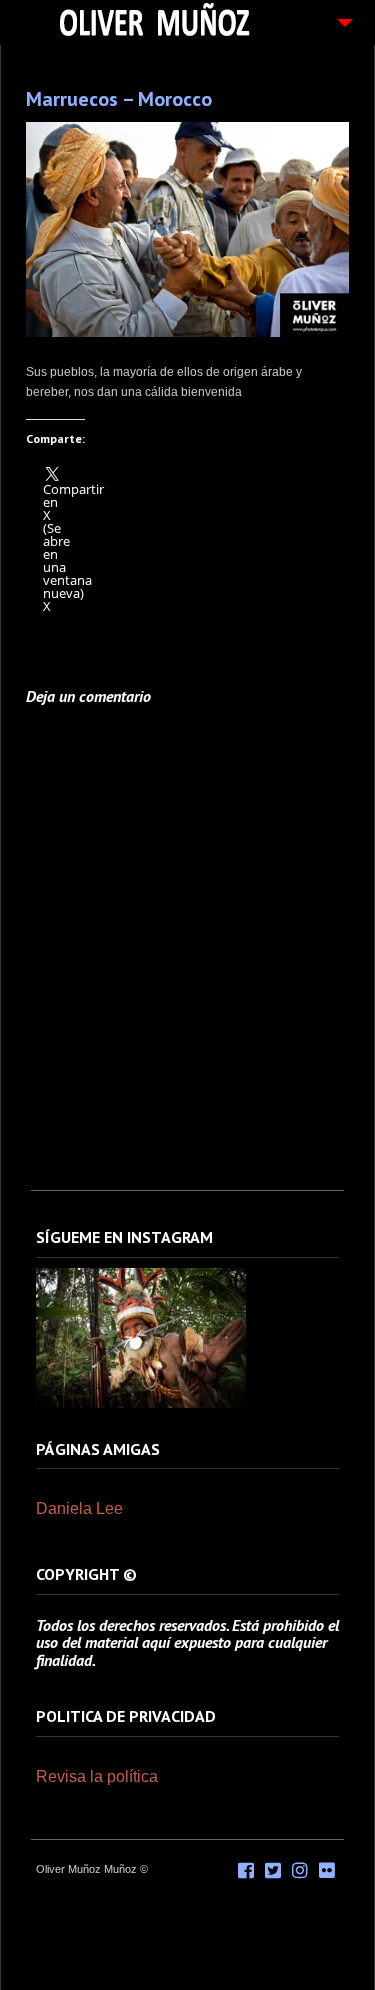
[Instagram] (141, 1404)
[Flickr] (327, 1871)
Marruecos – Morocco (119, 99)
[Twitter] (273, 1871)
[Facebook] (246, 1871)
